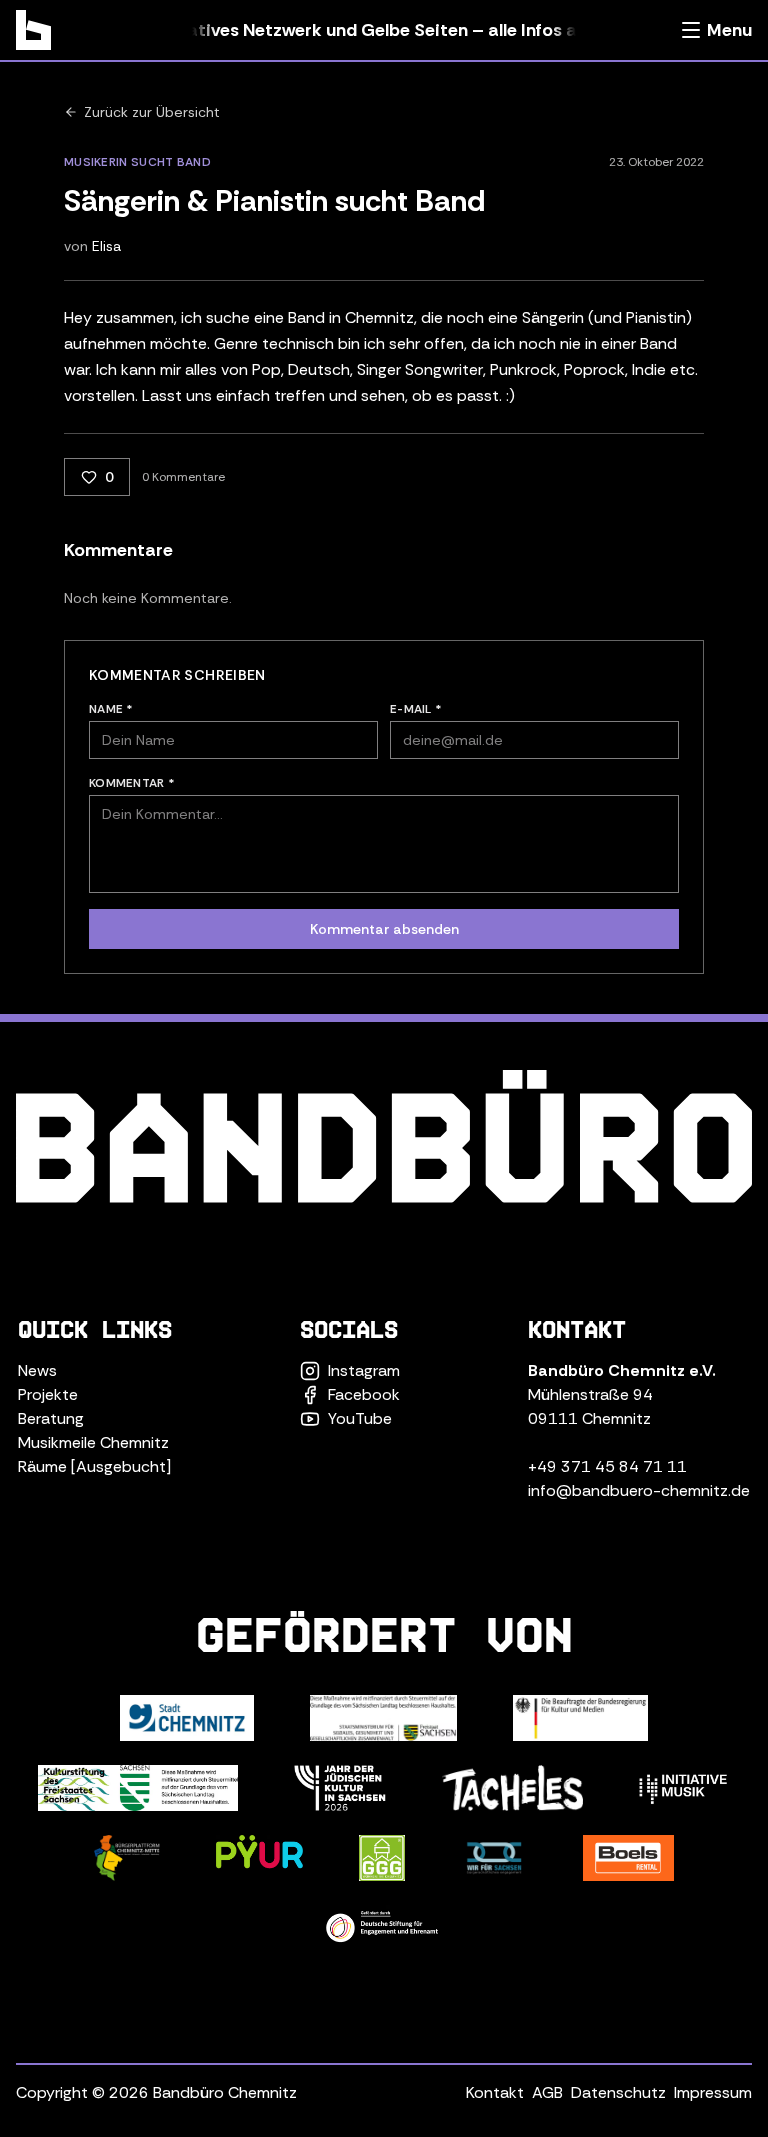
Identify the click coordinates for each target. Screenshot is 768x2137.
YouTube (360, 1418)
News (37, 1370)
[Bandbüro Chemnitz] (33, 30)
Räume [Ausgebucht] (94, 1466)
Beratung (51, 1418)
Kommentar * (132, 783)
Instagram (364, 1370)
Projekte (48, 1394)
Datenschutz (618, 2092)
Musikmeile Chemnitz (93, 1442)
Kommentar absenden (384, 929)
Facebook (364, 1394)
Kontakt (495, 2092)
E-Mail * (416, 709)
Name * (111, 709)
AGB (547, 2092)
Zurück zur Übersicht (152, 112)
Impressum (713, 2092)
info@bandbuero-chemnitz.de (639, 1490)
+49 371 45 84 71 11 (607, 1466)
